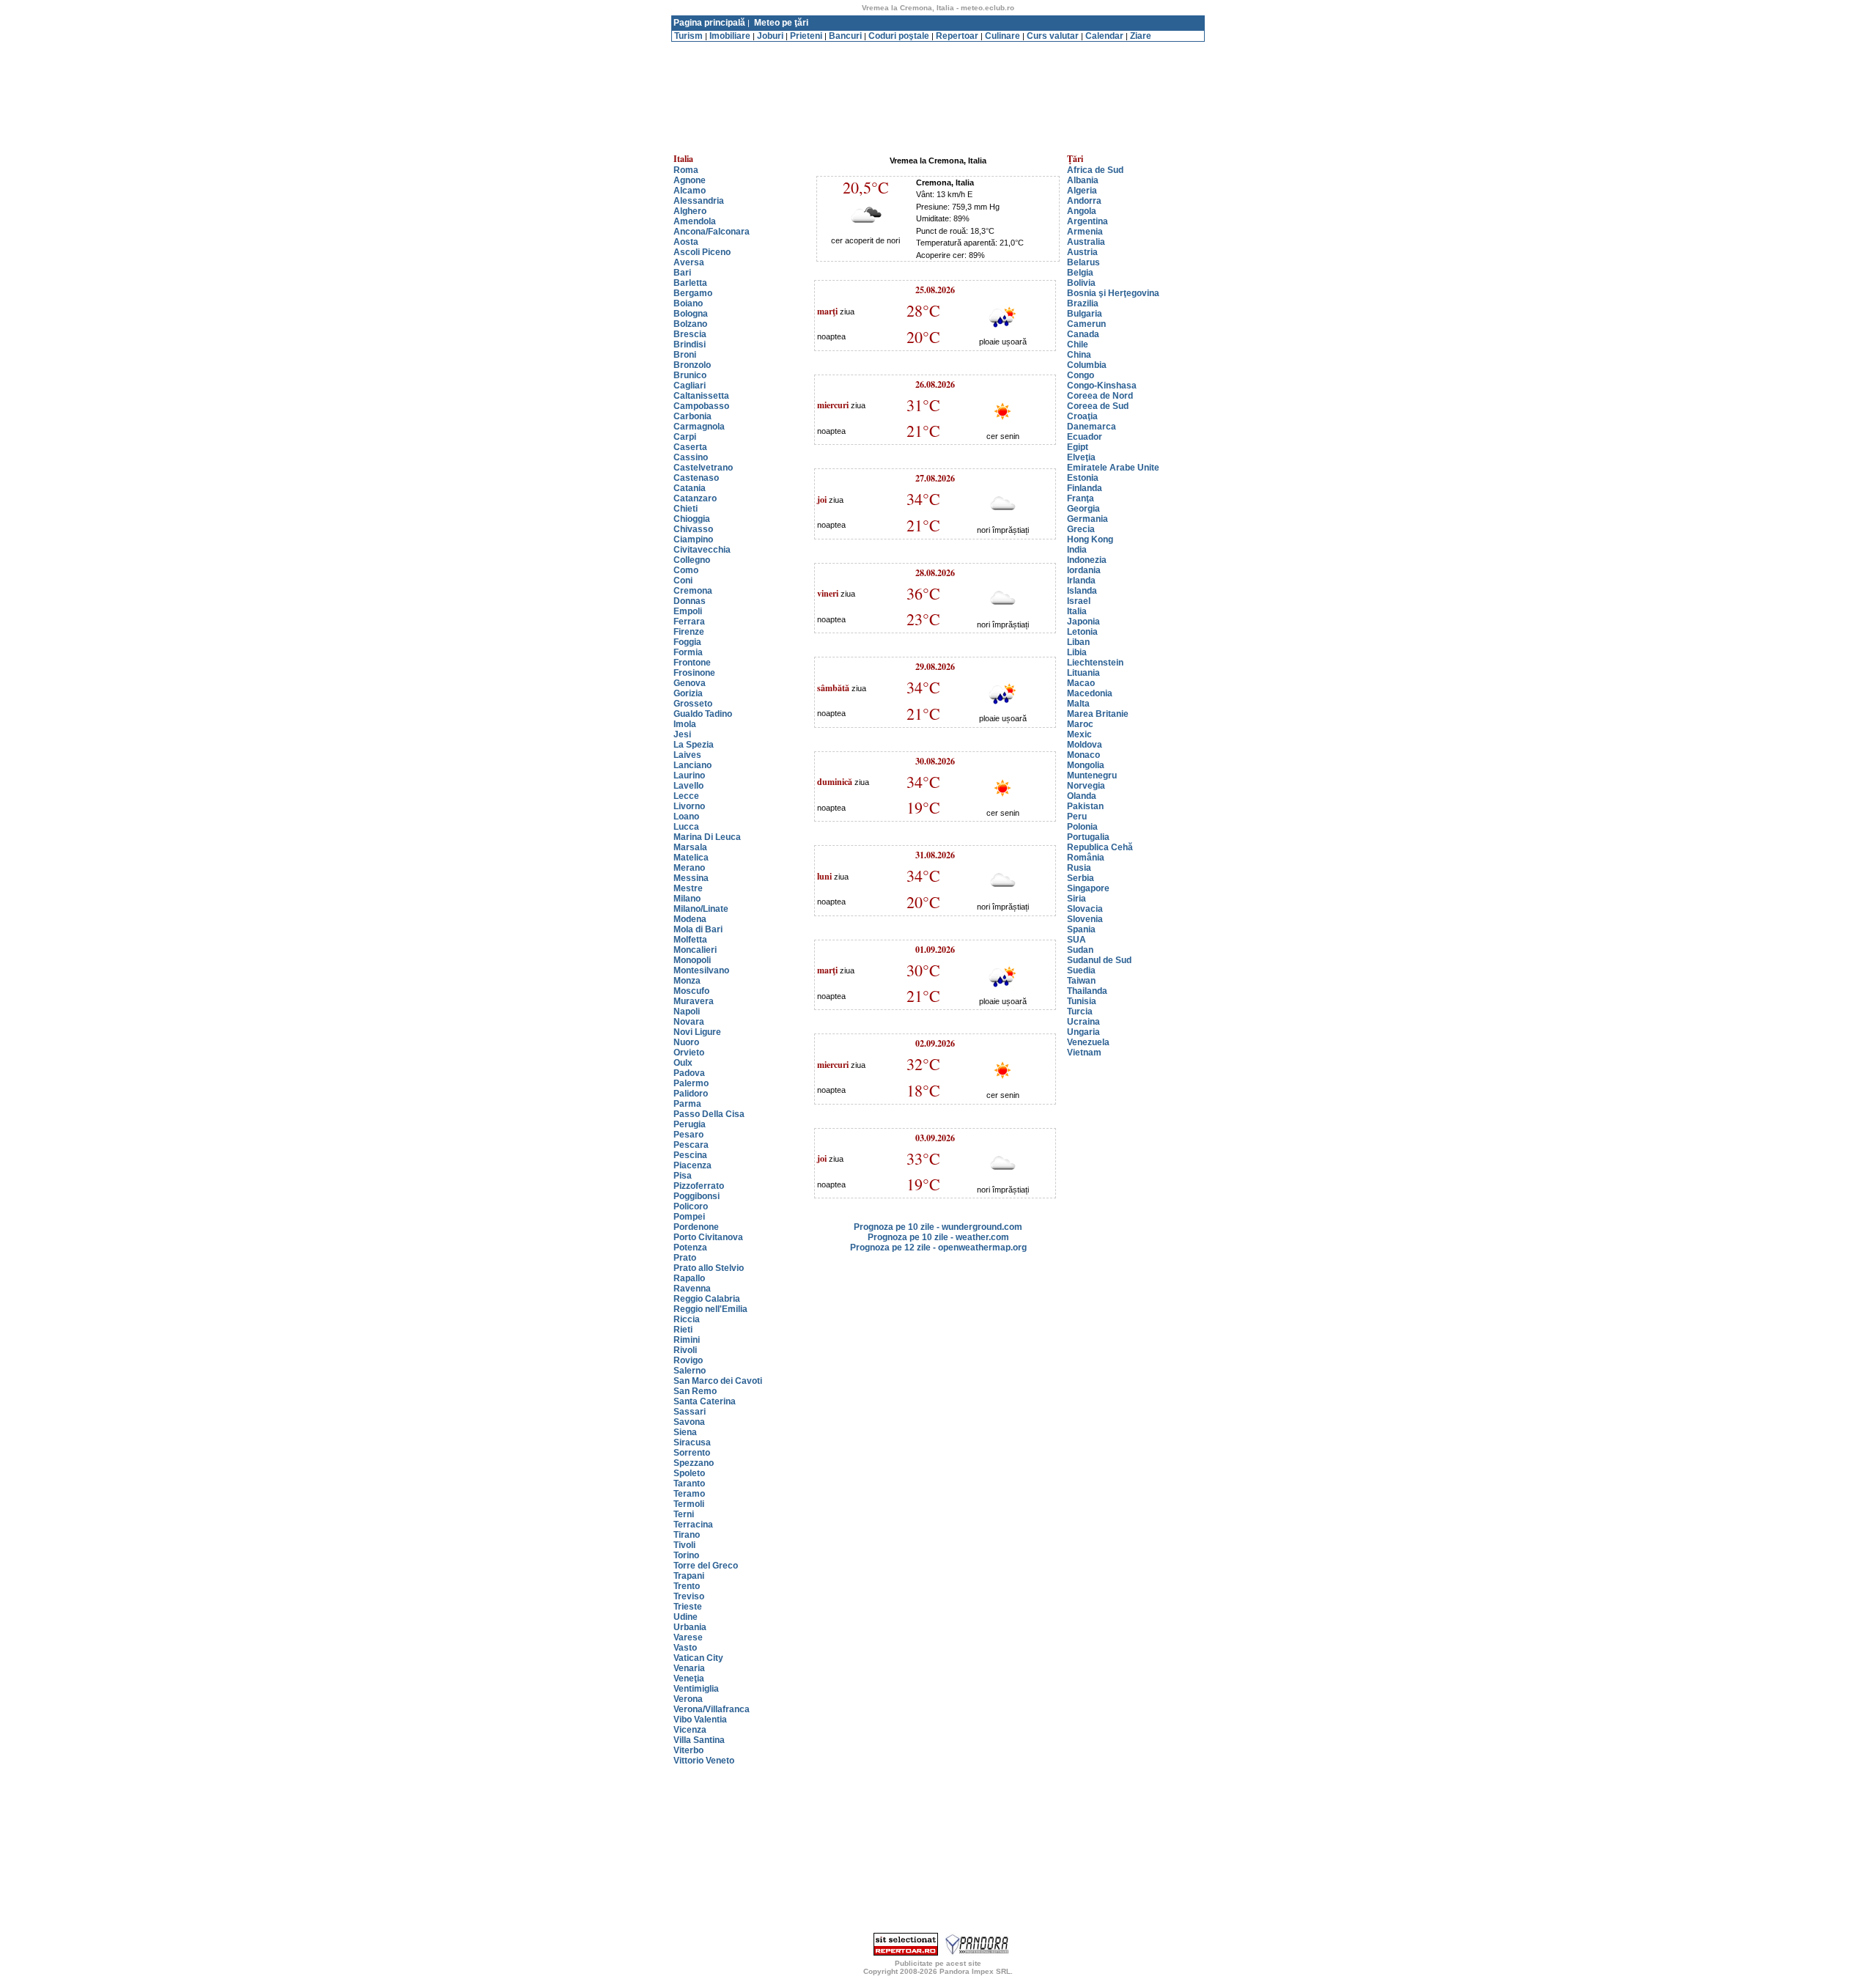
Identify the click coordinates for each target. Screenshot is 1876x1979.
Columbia (1087, 365)
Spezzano (694, 1463)
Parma (687, 1104)
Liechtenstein (1095, 663)
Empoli (688, 611)
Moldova (1085, 745)
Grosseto (693, 704)
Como (686, 570)
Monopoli (692, 960)
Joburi (770, 36)
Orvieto (689, 1053)
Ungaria (1083, 1032)
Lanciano (693, 765)
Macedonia (1090, 693)
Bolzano (690, 324)
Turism (688, 36)
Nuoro (686, 1042)
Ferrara (689, 622)
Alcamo (690, 191)
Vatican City (698, 1658)
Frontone (692, 663)
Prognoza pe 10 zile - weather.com (938, 1237)
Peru (1077, 817)
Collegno (692, 560)
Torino (686, 1555)
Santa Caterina (705, 1401)
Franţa (1081, 498)
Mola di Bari (698, 929)
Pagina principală (709, 23)
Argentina (1087, 221)
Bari (682, 273)
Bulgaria (1085, 314)
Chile (1078, 344)
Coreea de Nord (1100, 396)
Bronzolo (692, 365)
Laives (687, 755)
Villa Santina (699, 1740)
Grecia (1081, 529)
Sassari (690, 1412)
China (1079, 355)
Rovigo (688, 1360)
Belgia (1080, 273)
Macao (1081, 683)
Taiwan (1081, 981)
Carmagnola (699, 427)
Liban (1078, 642)
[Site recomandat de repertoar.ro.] (906, 1953)
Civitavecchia (702, 550)
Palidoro (691, 1094)
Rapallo (689, 1278)
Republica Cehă (1100, 847)
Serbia (1081, 878)
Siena (685, 1432)
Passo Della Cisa (709, 1114)
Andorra (1084, 201)
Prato (685, 1258)
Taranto (689, 1484)
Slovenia (1085, 919)
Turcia (1080, 1011)
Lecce (686, 796)
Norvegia (1086, 786)
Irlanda (1081, 581)
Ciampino (693, 539)
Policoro (691, 1206)
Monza (687, 981)
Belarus (1083, 262)
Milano (687, 899)
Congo (1081, 375)
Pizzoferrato (699, 1186)
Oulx (683, 1063)
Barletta (690, 283)
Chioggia (692, 519)
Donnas (690, 601)
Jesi (682, 734)
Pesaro (688, 1135)
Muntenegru (1092, 775)
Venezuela (1088, 1042)
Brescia (690, 334)
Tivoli (684, 1545)
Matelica (691, 858)
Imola (685, 724)
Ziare (1141, 36)
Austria (1082, 252)
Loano (686, 817)
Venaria (689, 1668)
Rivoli (685, 1350)
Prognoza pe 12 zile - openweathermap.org (938, 1248)
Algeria (1082, 191)
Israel (1079, 601)
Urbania (690, 1627)
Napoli (687, 1011)
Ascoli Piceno (702, 252)
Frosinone (694, 673)
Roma (686, 170)
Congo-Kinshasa (1102, 386)
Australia (1086, 242)
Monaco (1083, 755)
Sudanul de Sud (1099, 960)
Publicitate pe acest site (938, 1963)
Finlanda (1085, 488)
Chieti (686, 509)
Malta (1078, 704)
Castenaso (696, 478)
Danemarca (1092, 427)
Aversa (689, 262)
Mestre (688, 888)
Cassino (691, 457)
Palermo (691, 1083)
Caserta (690, 447)
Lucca (686, 827)
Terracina (693, 1525)
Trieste (688, 1607)
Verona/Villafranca (712, 1709)
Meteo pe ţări (781, 23)
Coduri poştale (899, 36)
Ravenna (692, 1289)
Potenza (690, 1248)
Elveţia (1081, 457)
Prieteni (806, 36)
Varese (688, 1637)
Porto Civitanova (708, 1237)
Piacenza (693, 1165)
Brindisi (690, 344)
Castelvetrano (703, 468)
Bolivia (1081, 283)
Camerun (1086, 324)
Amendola (695, 221)
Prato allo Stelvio (709, 1268)
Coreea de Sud (1098, 406)
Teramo (689, 1494)
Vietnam (1084, 1053)
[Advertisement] (938, 47)
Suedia (1081, 970)
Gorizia (688, 693)
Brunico (690, 375)
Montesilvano (701, 970)
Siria (1077, 899)
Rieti (683, 1330)
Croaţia (1082, 416)
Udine (686, 1617)
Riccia (687, 1319)
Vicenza (690, 1730)
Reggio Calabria (707, 1299)
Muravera (694, 1001)
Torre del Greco (706, 1566)
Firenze (689, 632)
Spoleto (689, 1473)
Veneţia (689, 1678)
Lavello (688, 786)
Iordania (1084, 570)
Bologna (691, 314)
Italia (1077, 611)
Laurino (689, 775)
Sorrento (692, 1453)
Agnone (690, 180)
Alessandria (699, 201)
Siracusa (692, 1442)
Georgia (1083, 509)
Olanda (1082, 796)
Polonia (1082, 827)
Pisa (683, 1176)
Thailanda (1087, 991)
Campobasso (701, 406)
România (1086, 858)
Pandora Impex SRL (975, 1971)
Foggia (687, 642)
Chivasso (693, 529)
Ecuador (1085, 437)
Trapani (689, 1576)
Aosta (686, 242)
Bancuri (845, 36)
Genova (690, 683)
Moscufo (691, 991)
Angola (1082, 211)
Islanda (1082, 591)
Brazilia (1083, 303)
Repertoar (957, 36)
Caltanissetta (701, 396)
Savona (689, 1422)
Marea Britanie (1098, 714)
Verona (688, 1699)
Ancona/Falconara (712, 232)
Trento (687, 1586)
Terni (684, 1514)
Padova (689, 1073)
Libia (1077, 652)
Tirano (687, 1535)
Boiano (688, 303)
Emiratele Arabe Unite (1113, 468)
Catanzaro (695, 498)
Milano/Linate (701, 909)
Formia (688, 652)
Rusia (1079, 868)
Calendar (1104, 36)
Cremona (693, 591)
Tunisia (1082, 1001)
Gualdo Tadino (703, 714)
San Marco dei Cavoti (718, 1381)
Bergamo (693, 293)
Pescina (690, 1155)
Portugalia (1088, 837)
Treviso (689, 1596)
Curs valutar (1053, 36)
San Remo (695, 1391)
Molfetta (690, 940)
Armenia (1085, 232)
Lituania (1083, 673)
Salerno (690, 1371)
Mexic (1079, 734)
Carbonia (693, 416)
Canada (1083, 334)
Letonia (1082, 632)
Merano (689, 868)
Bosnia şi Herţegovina (1113, 293)
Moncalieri (695, 950)
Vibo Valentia (700, 1720)
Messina (691, 878)
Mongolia (1086, 765)
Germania (1087, 519)
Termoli (689, 1504)
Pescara (691, 1145)
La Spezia (694, 745)
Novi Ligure (697, 1032)
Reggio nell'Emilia (710, 1309)
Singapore (1088, 888)
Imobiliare (730, 36)
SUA (1077, 940)
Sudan (1080, 950)
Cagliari (690, 386)
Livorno (689, 806)
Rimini (687, 1340)
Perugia (690, 1124)
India (1077, 550)
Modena (690, 919)
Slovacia (1085, 909)
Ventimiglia (696, 1689)
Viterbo (688, 1750)
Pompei (689, 1217)
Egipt (1078, 447)
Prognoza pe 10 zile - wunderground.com (938, 1227)
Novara (689, 1022)
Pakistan (1085, 806)
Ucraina (1083, 1022)
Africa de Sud (1095, 170)
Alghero (690, 211)
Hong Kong (1090, 539)
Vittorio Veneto (704, 1761)
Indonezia (1087, 560)
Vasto (685, 1648)
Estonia (1083, 478)
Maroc (1080, 724)
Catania (690, 488)
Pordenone (696, 1227)
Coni (683, 581)
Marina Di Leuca (707, 837)
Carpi (685, 437)
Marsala (690, 847)
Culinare (1002, 36)
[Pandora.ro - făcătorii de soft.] (978, 1953)
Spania (1081, 929)
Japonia (1083, 622)
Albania (1083, 180)
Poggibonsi (697, 1196)
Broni (685, 355)
